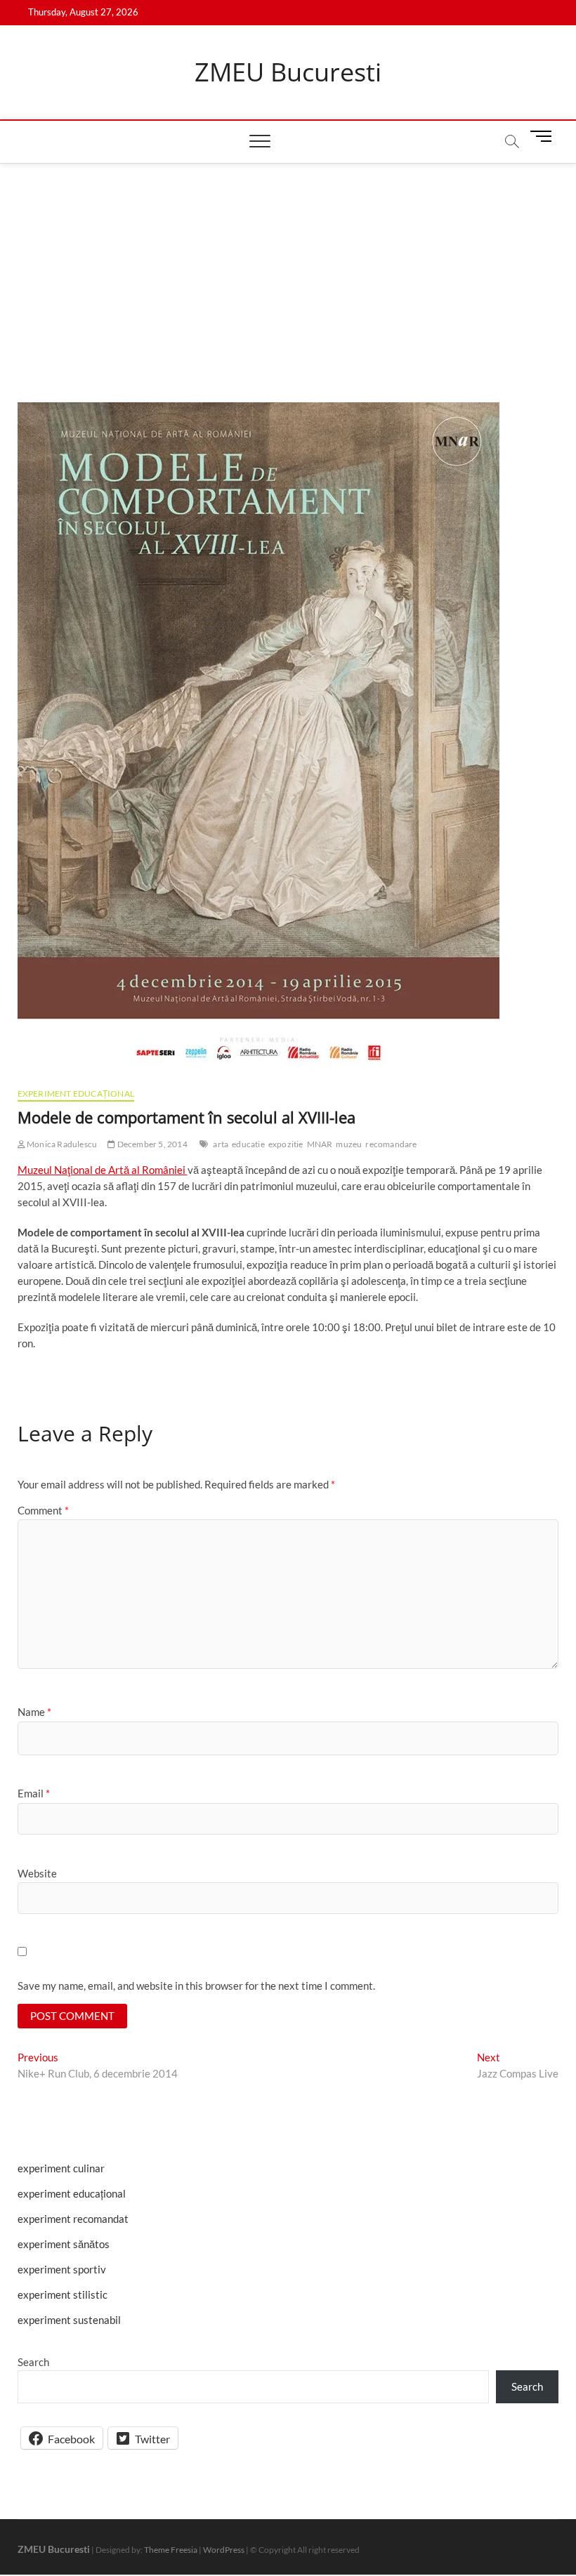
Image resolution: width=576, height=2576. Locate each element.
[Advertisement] (288, 269)
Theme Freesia (171, 2550)
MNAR (320, 1144)
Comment (43, 1510)
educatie (248, 1144)
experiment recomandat (73, 2219)
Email (34, 1793)
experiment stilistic (63, 2294)
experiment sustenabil (69, 2320)
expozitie (286, 1144)
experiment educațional (76, 1094)
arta (221, 1144)
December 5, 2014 (151, 1144)
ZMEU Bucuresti (288, 72)
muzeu (349, 1144)
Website (37, 1873)
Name (34, 1712)
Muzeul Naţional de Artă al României (103, 1170)
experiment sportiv (62, 2269)
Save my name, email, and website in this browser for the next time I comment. (196, 1986)
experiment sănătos (64, 2244)
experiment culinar (61, 2168)
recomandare (391, 1144)
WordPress (224, 2550)
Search (33, 2362)
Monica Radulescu (61, 1144)
